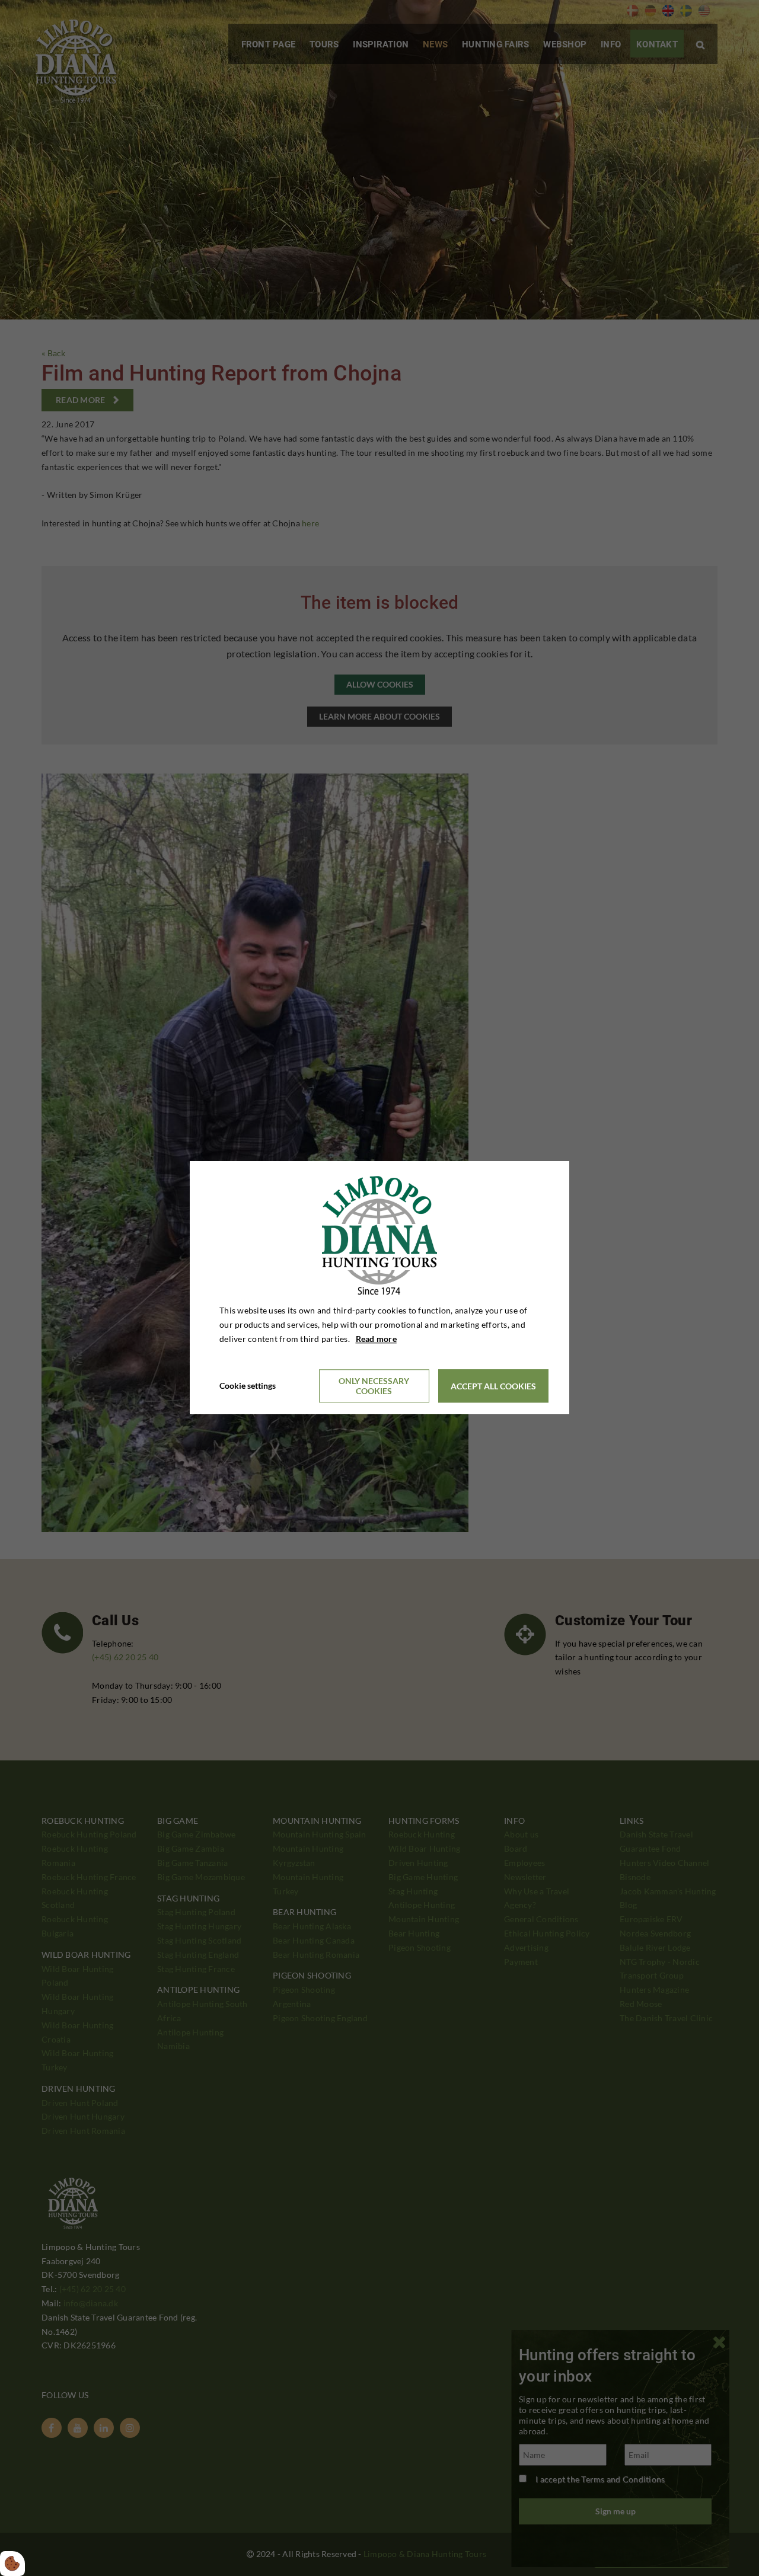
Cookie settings (248, 1386)
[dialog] (379, 1288)
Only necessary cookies (374, 1386)
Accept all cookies (493, 1386)
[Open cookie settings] (12, 2564)
